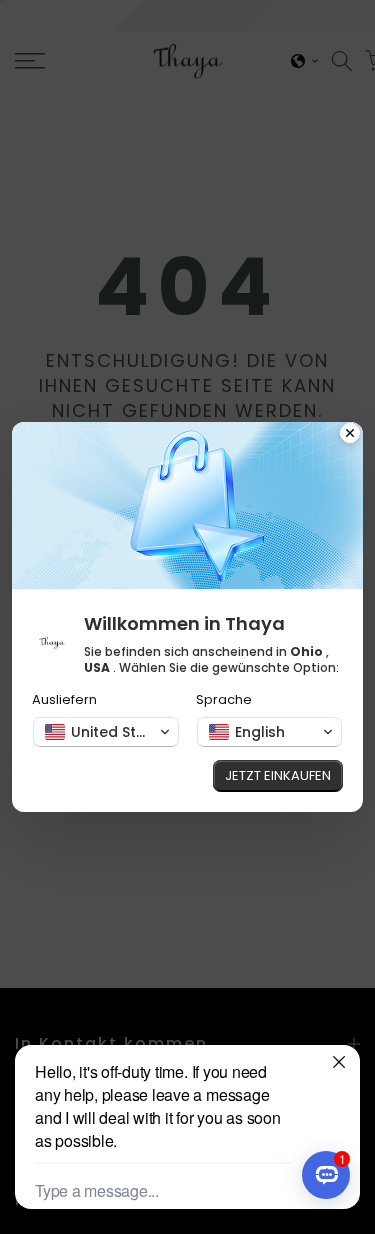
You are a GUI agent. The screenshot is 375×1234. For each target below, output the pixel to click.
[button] (106, 732)
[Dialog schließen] (350, 435)
